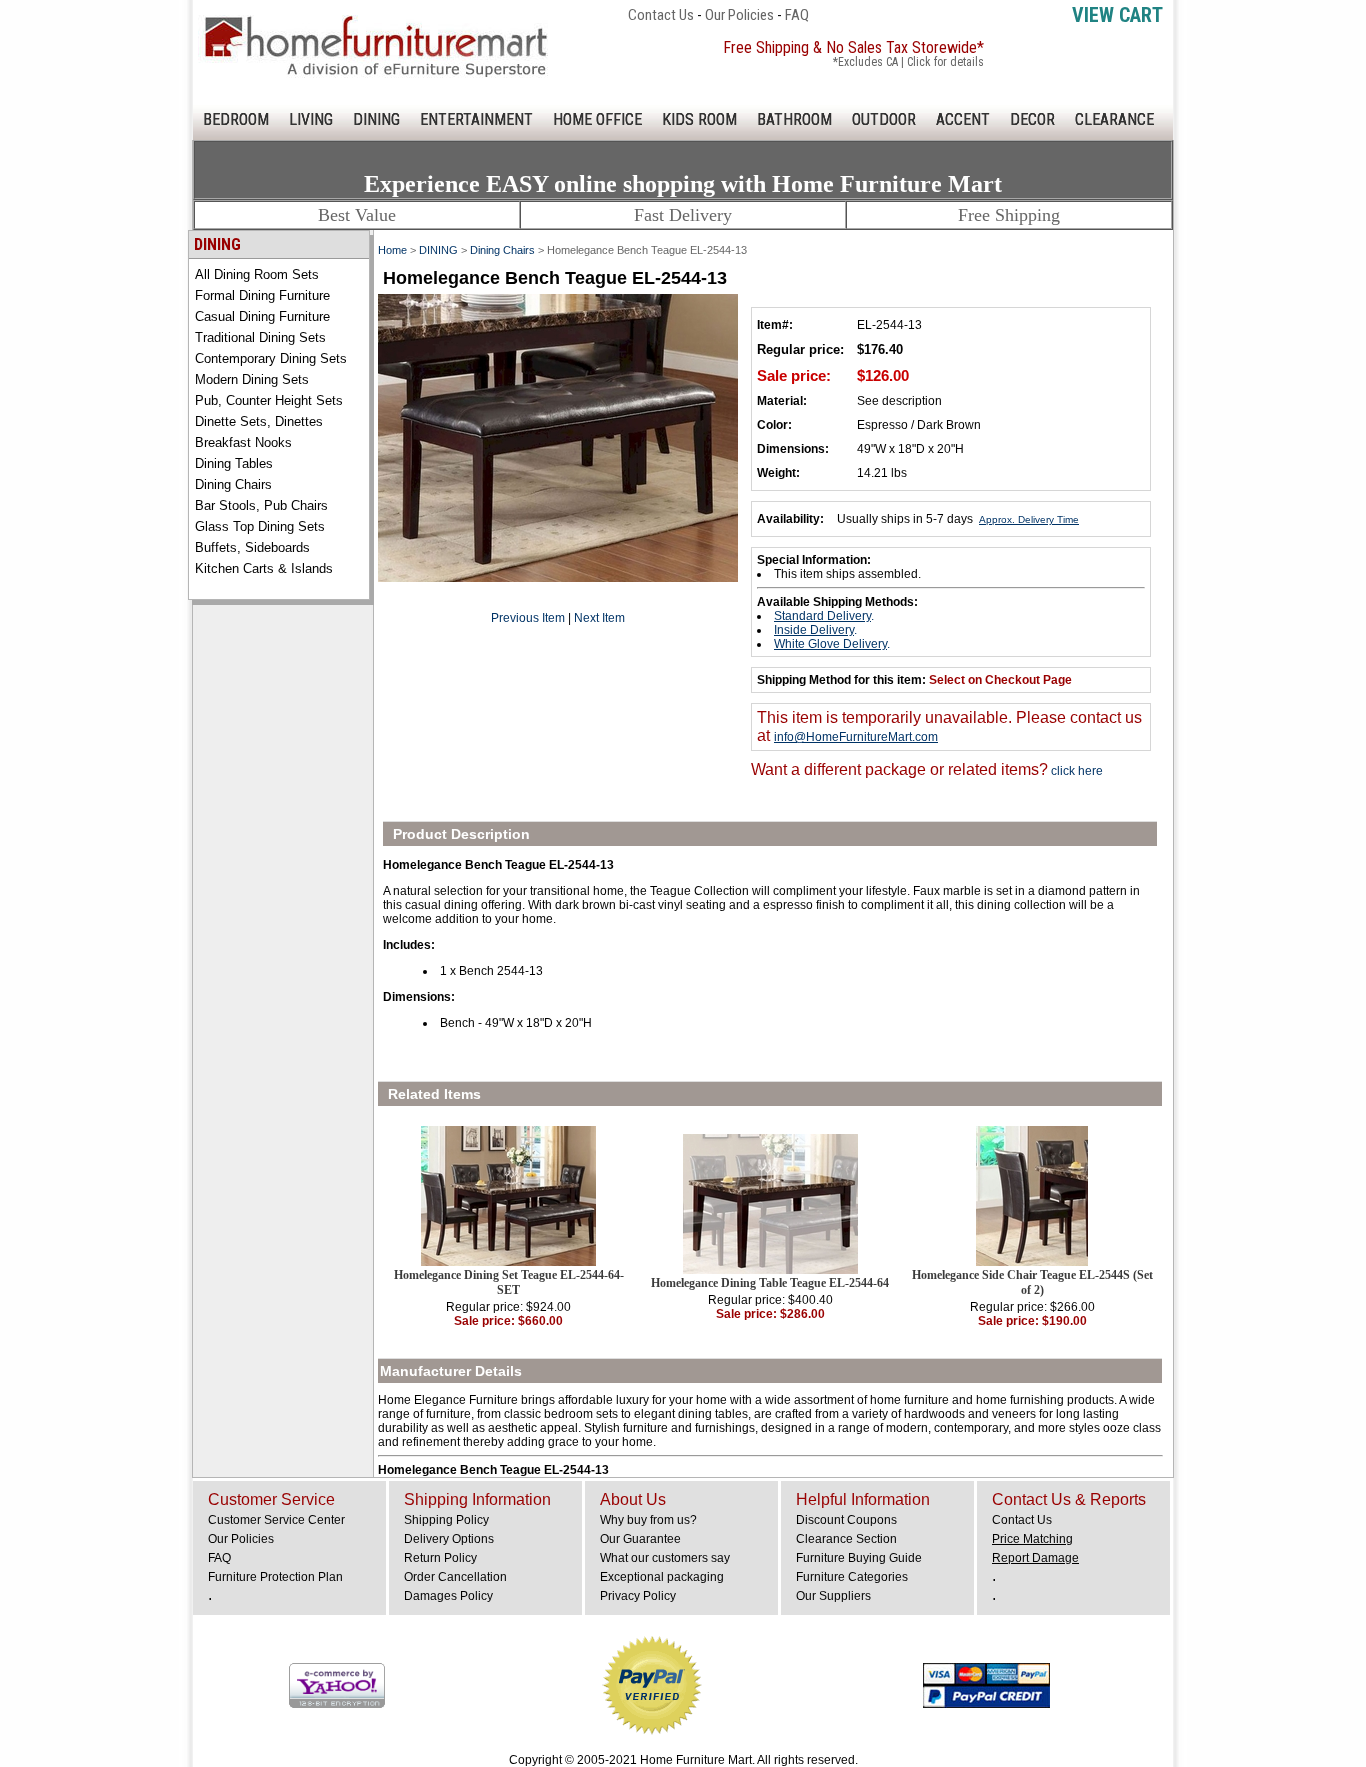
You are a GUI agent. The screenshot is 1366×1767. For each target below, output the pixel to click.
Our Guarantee (640, 1539)
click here (1075, 771)
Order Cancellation (455, 1577)
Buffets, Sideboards (252, 547)
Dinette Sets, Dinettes (259, 421)
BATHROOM (794, 119)
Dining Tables (234, 463)
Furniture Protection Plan (275, 1577)
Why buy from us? (648, 1520)
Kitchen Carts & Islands (264, 568)
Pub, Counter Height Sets (269, 400)
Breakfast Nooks (243, 442)
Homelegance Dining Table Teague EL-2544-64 (770, 1283)
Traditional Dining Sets (260, 337)
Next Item (599, 618)
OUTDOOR (884, 119)
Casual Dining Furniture (262, 316)
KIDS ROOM (699, 119)
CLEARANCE (1114, 119)
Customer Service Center (276, 1520)
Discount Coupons (846, 1520)
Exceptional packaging (662, 1577)
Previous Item (528, 618)
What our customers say (665, 1558)
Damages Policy (448, 1596)
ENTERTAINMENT (476, 119)
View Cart (1117, 15)
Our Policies (739, 15)
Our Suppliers (833, 1596)
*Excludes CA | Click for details (908, 62)
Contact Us (661, 15)
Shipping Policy (446, 1520)
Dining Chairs (233, 484)
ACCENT (963, 119)
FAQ (797, 15)
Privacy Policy (638, 1596)
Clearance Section (846, 1539)
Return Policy (440, 1558)
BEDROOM (236, 119)
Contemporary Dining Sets (271, 358)
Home (392, 250)
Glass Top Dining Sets (260, 526)
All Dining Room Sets (257, 274)
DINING (376, 119)
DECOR (1032, 119)
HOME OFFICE (597, 119)
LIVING (311, 119)
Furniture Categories (852, 1577)
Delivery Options (449, 1539)
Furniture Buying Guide (859, 1558)
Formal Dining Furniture (262, 295)
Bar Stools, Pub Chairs (261, 505)
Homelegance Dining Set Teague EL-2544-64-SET (509, 1282)
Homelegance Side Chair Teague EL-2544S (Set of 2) (1032, 1282)
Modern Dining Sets (252, 379)
